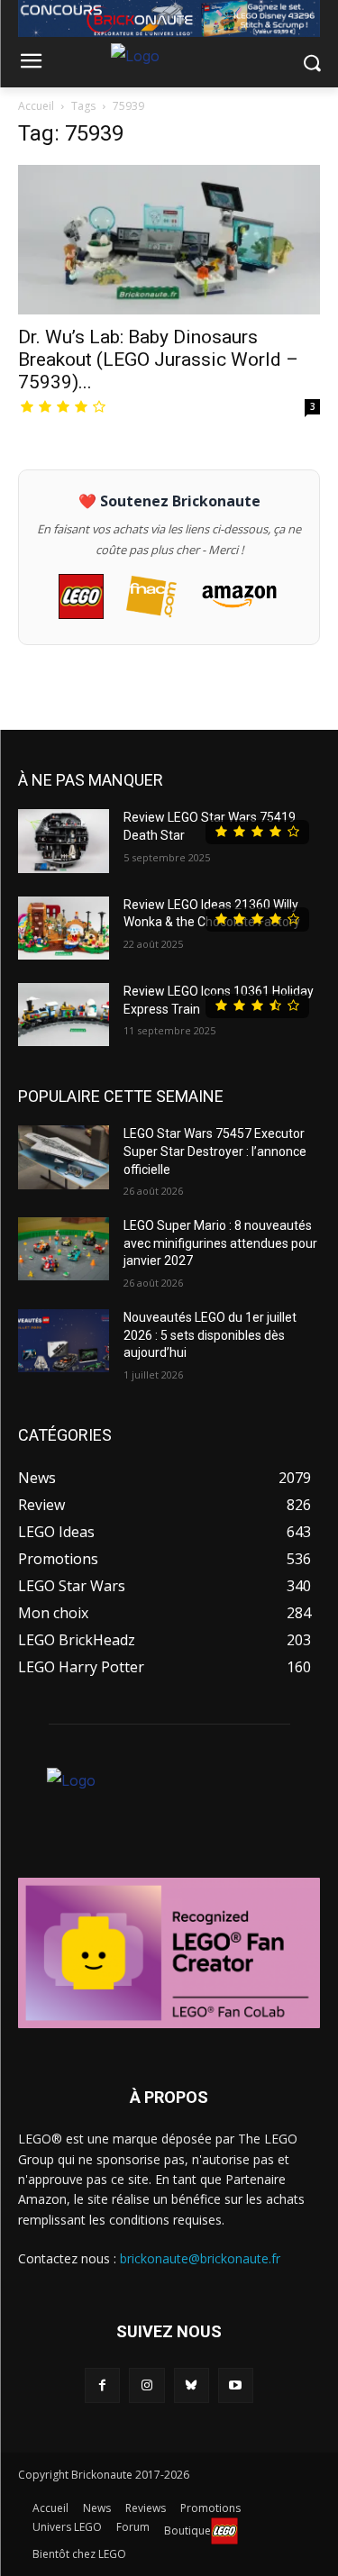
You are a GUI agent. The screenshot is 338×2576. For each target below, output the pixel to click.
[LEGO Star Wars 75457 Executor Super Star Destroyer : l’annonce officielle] (64, 1157)
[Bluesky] (192, 2385)
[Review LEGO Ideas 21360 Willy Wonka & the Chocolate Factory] (64, 928)
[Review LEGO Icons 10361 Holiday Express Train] (64, 1015)
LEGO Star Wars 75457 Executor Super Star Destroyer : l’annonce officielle (215, 1151)
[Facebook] (102, 2385)
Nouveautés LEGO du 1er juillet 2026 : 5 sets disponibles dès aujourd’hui (210, 1335)
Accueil (36, 106)
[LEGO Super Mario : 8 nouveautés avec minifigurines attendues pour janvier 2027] (64, 1249)
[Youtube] (236, 2385)
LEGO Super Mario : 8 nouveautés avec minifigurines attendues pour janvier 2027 (220, 1243)
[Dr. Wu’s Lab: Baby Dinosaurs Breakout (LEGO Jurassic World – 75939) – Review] (169, 239)
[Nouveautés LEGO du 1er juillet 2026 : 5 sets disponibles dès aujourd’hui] (64, 1341)
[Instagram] (146, 2385)
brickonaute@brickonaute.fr (200, 2258)
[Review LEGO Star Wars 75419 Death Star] (64, 841)
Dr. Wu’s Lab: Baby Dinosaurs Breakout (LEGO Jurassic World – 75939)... (158, 360)
